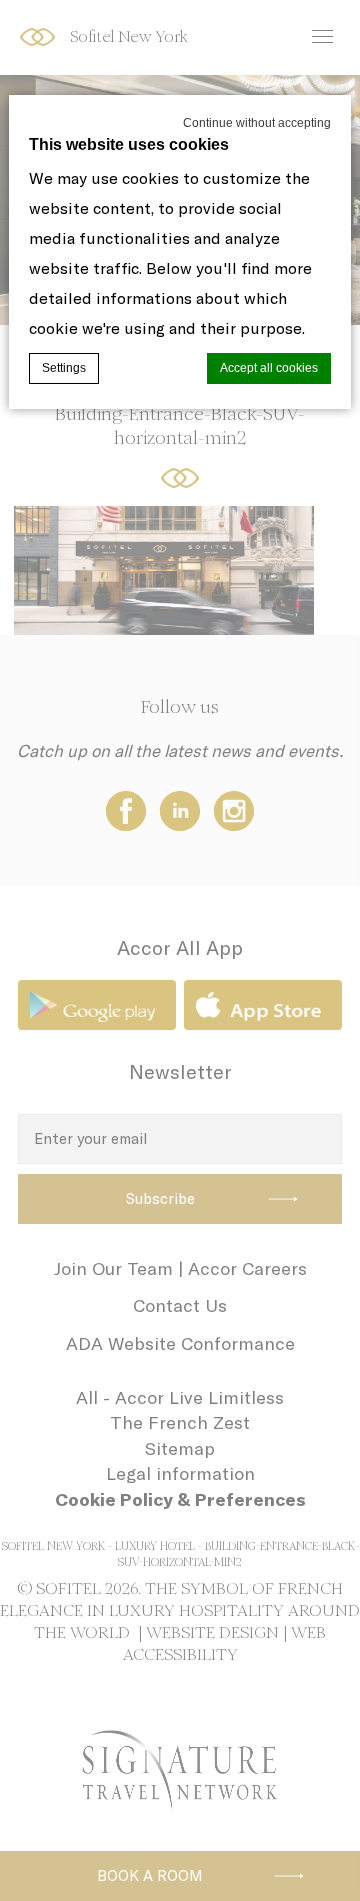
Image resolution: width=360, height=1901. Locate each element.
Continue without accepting (257, 123)
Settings (64, 368)
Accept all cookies (269, 368)
